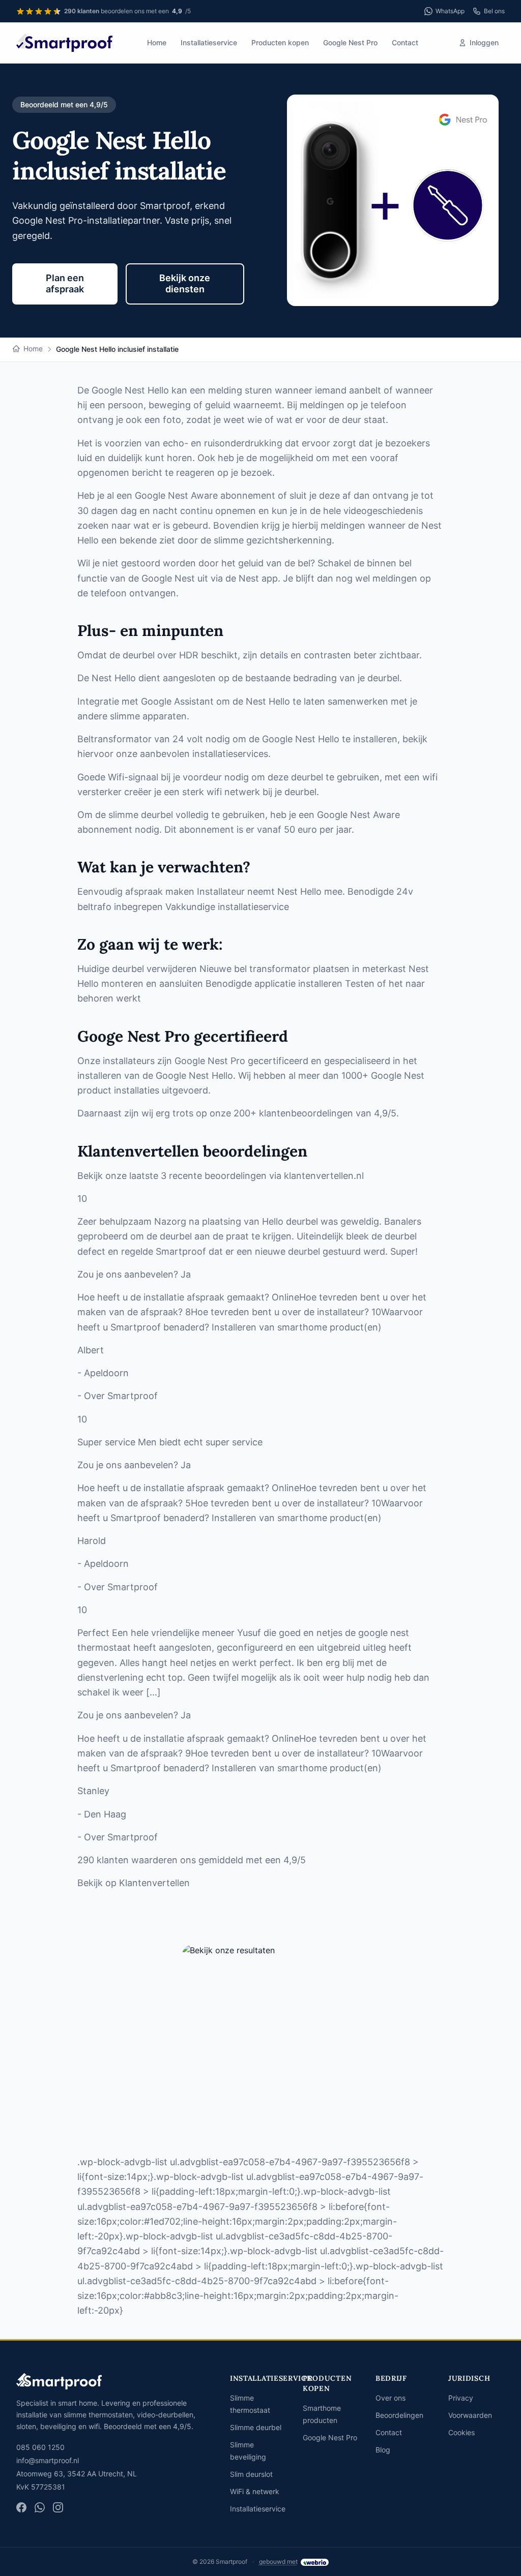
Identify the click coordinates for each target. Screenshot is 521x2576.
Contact (405, 42)
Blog (383, 2450)
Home (157, 42)
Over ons (390, 2398)
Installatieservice (209, 42)
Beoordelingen (399, 2415)
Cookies (461, 2432)
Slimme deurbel (256, 2427)
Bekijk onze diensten (185, 284)
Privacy (461, 2398)
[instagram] (58, 2507)
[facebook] (21, 2507)
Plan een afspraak (65, 284)
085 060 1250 (40, 2447)
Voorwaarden (470, 2415)
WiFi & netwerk (255, 2491)
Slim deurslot (251, 2474)
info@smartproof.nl (48, 2460)
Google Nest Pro (350, 42)
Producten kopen (280, 42)
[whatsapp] (40, 2507)
